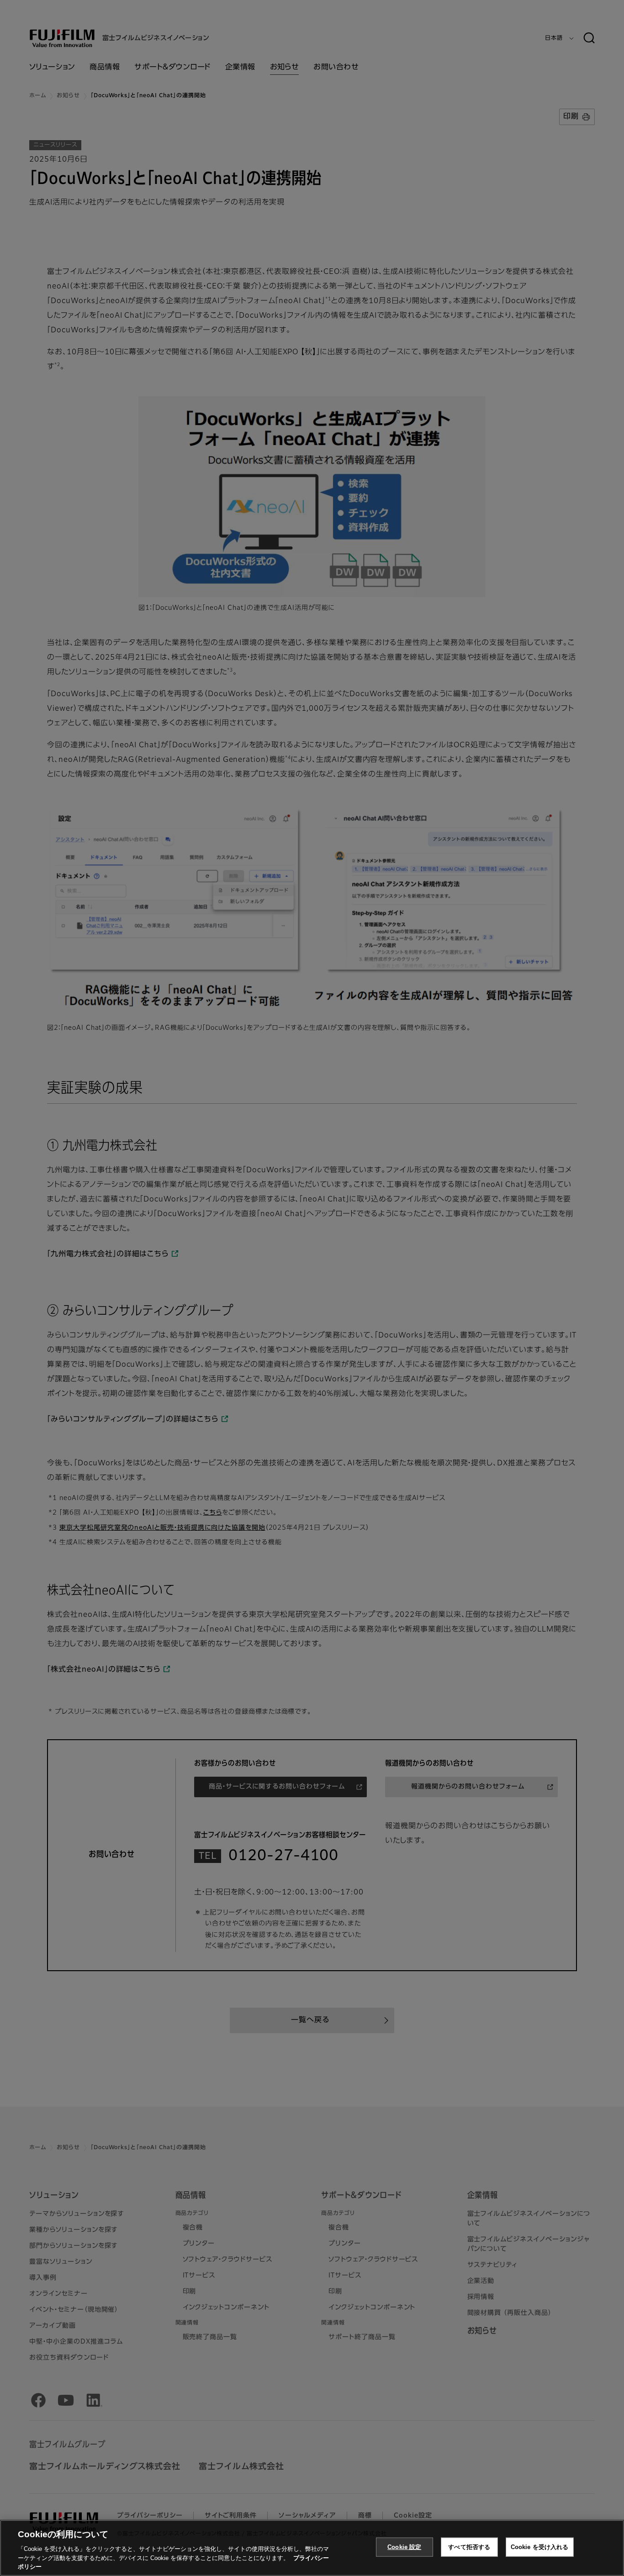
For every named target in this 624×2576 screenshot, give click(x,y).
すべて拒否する (469, 2547)
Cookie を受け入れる (540, 2547)
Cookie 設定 (404, 2547)
